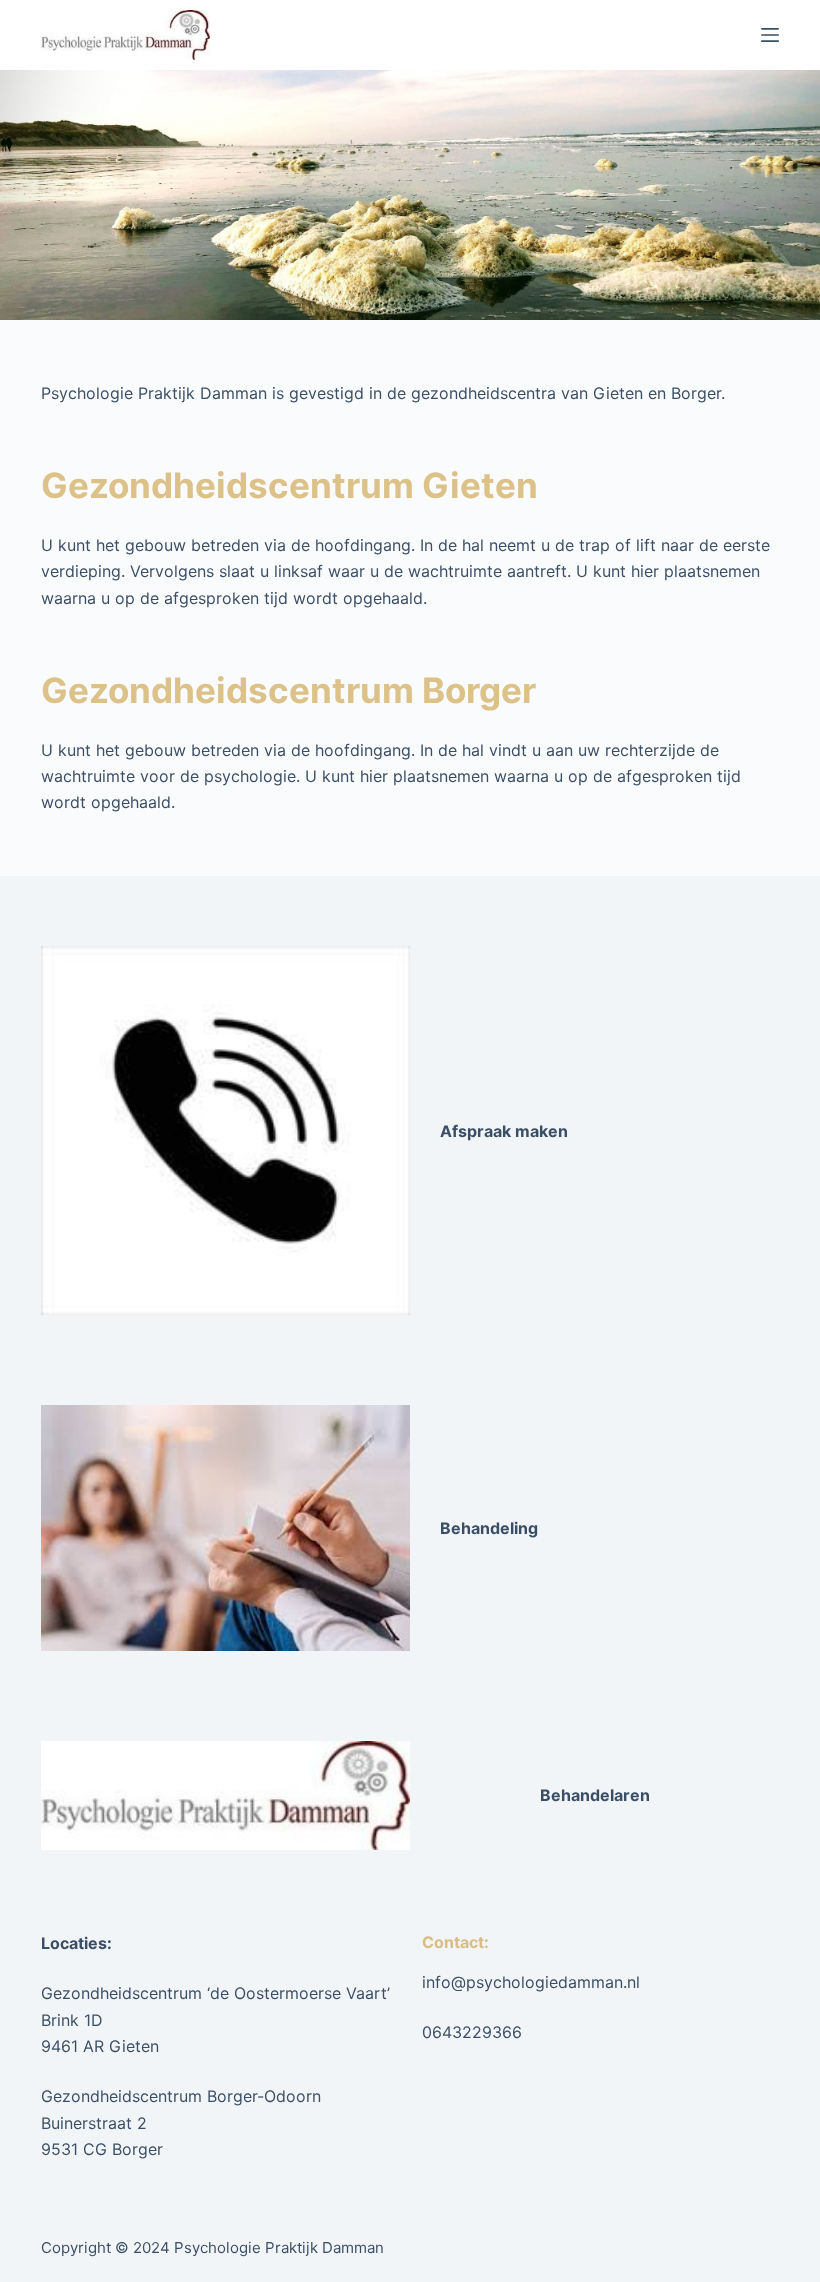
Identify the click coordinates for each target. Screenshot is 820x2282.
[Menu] (770, 35)
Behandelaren (595, 1795)
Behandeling (489, 1528)
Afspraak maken (504, 1131)
